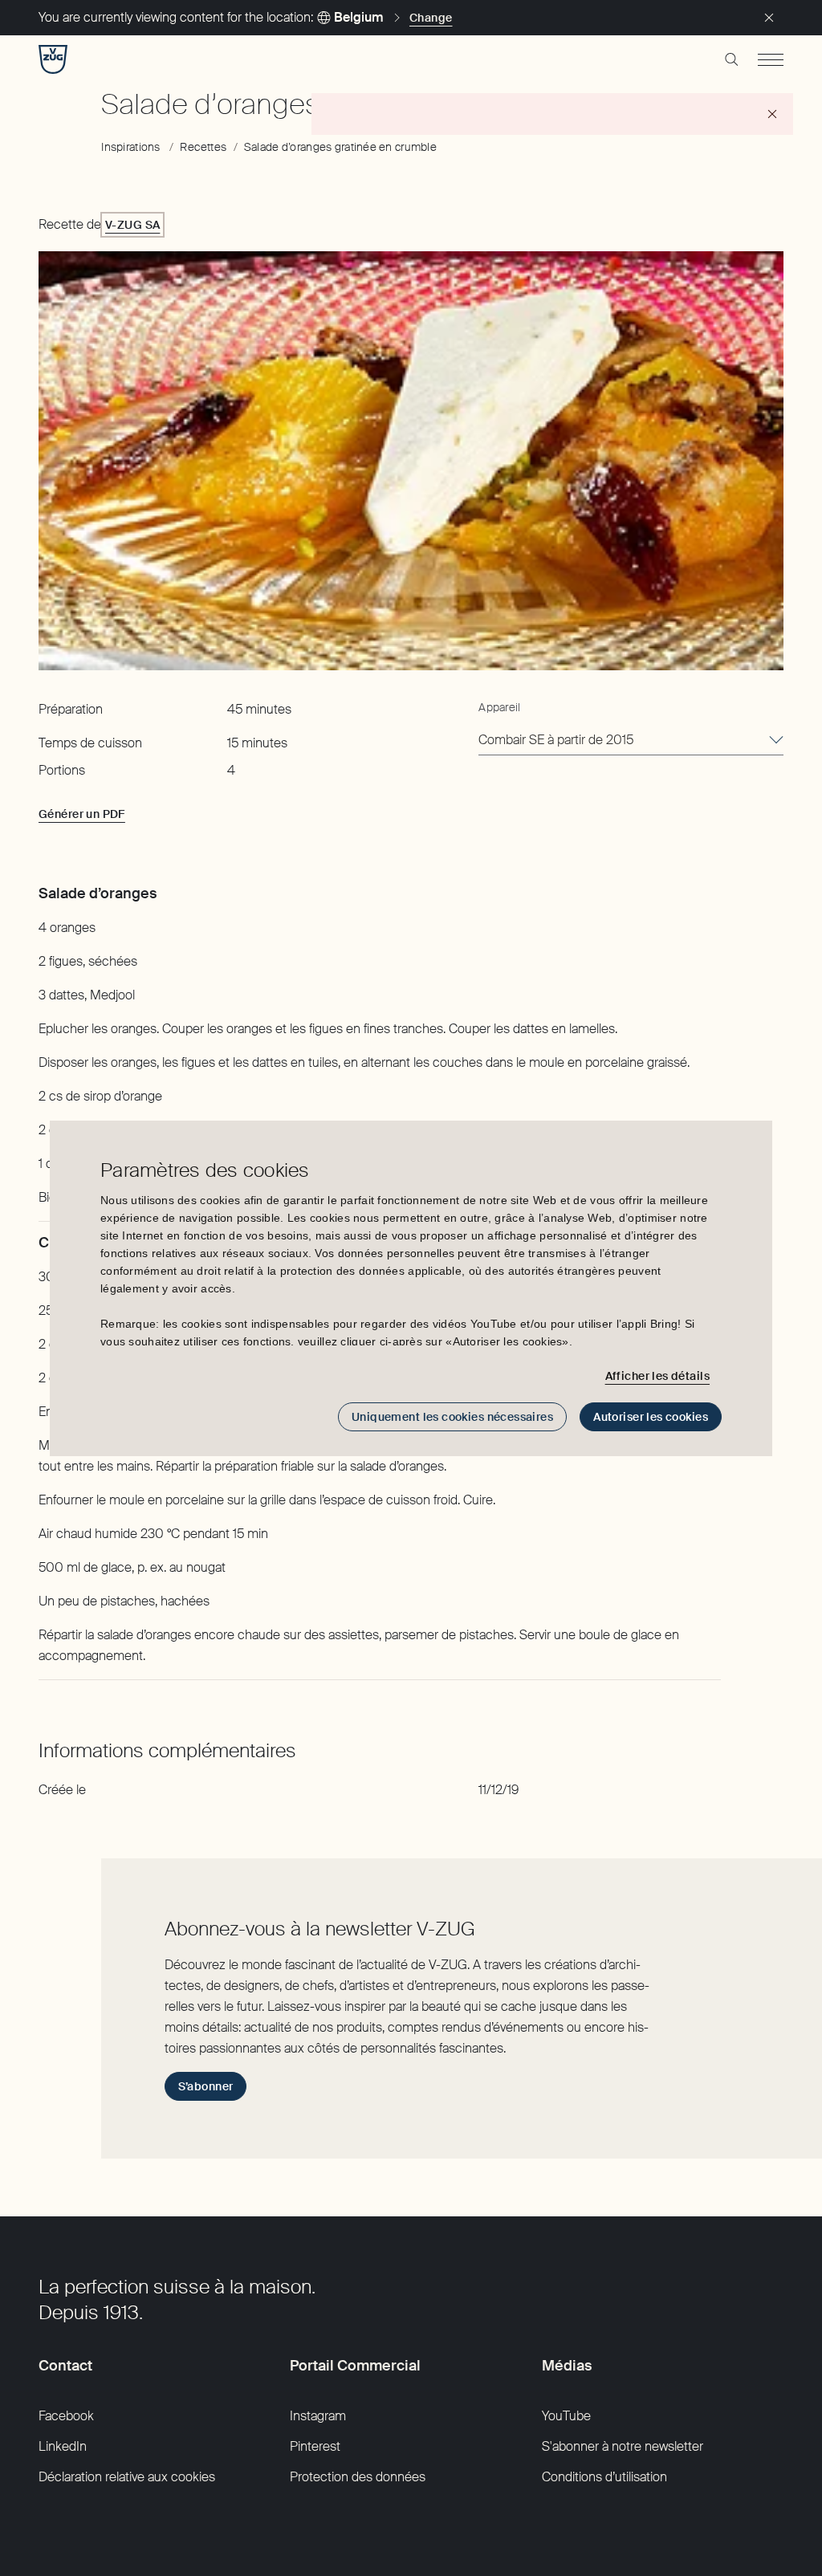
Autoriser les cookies (651, 1417)
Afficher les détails (657, 1376)
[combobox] (631, 741)
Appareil (499, 707)
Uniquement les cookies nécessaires (452, 1417)
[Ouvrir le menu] (771, 59)
